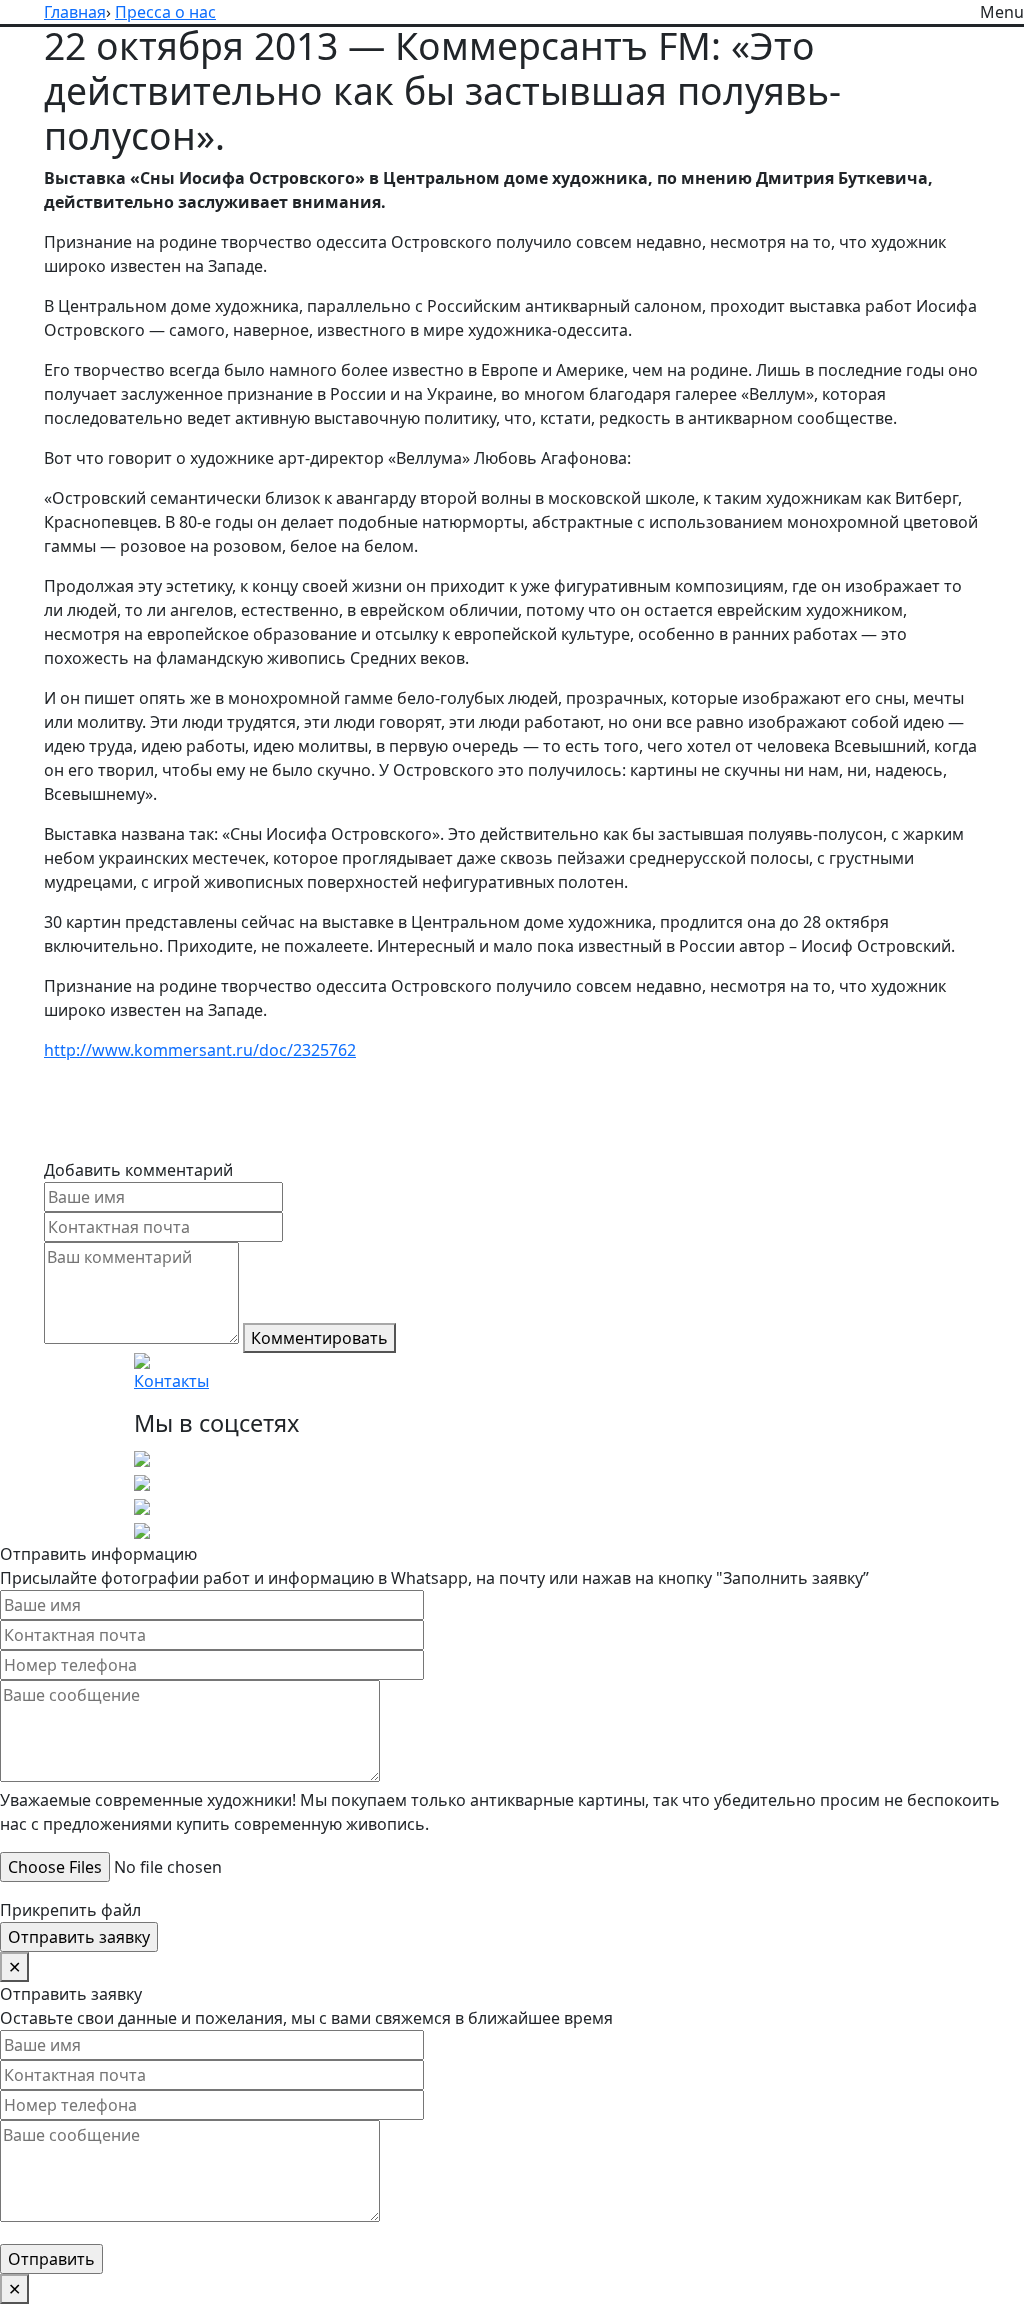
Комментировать (319, 1338)
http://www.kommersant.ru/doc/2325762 (200, 1050)
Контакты (171, 1381)
